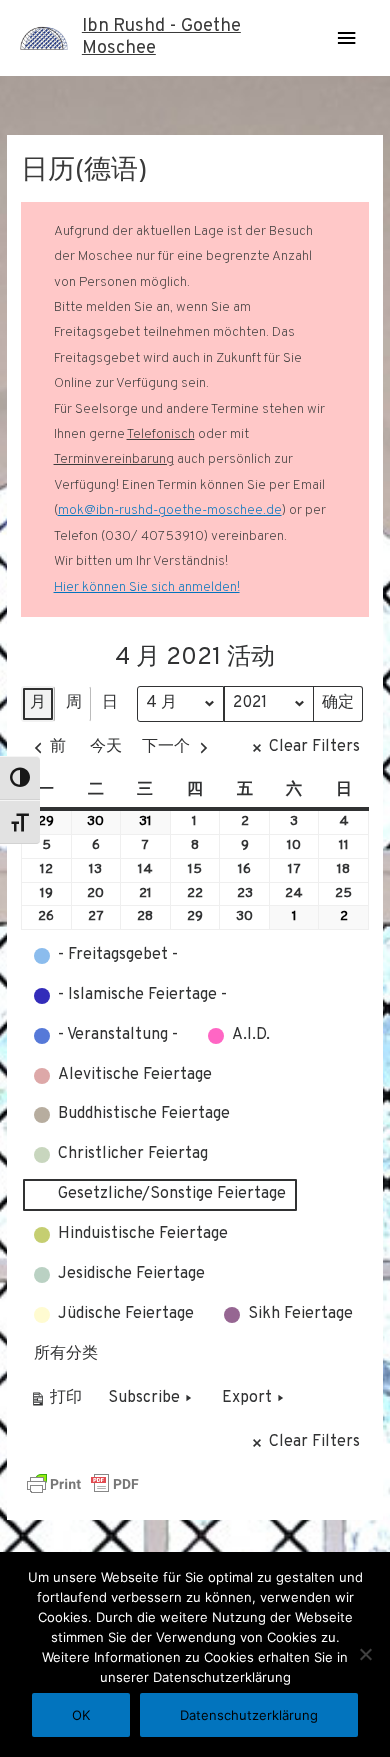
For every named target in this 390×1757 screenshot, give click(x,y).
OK (81, 1715)
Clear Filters (314, 747)
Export (247, 1398)
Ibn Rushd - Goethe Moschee (161, 37)
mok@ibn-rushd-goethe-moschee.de (170, 510)
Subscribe (144, 1398)
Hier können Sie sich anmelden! (147, 587)
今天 (106, 747)
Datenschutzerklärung (249, 1715)
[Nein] (365, 1654)
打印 (55, 1402)
